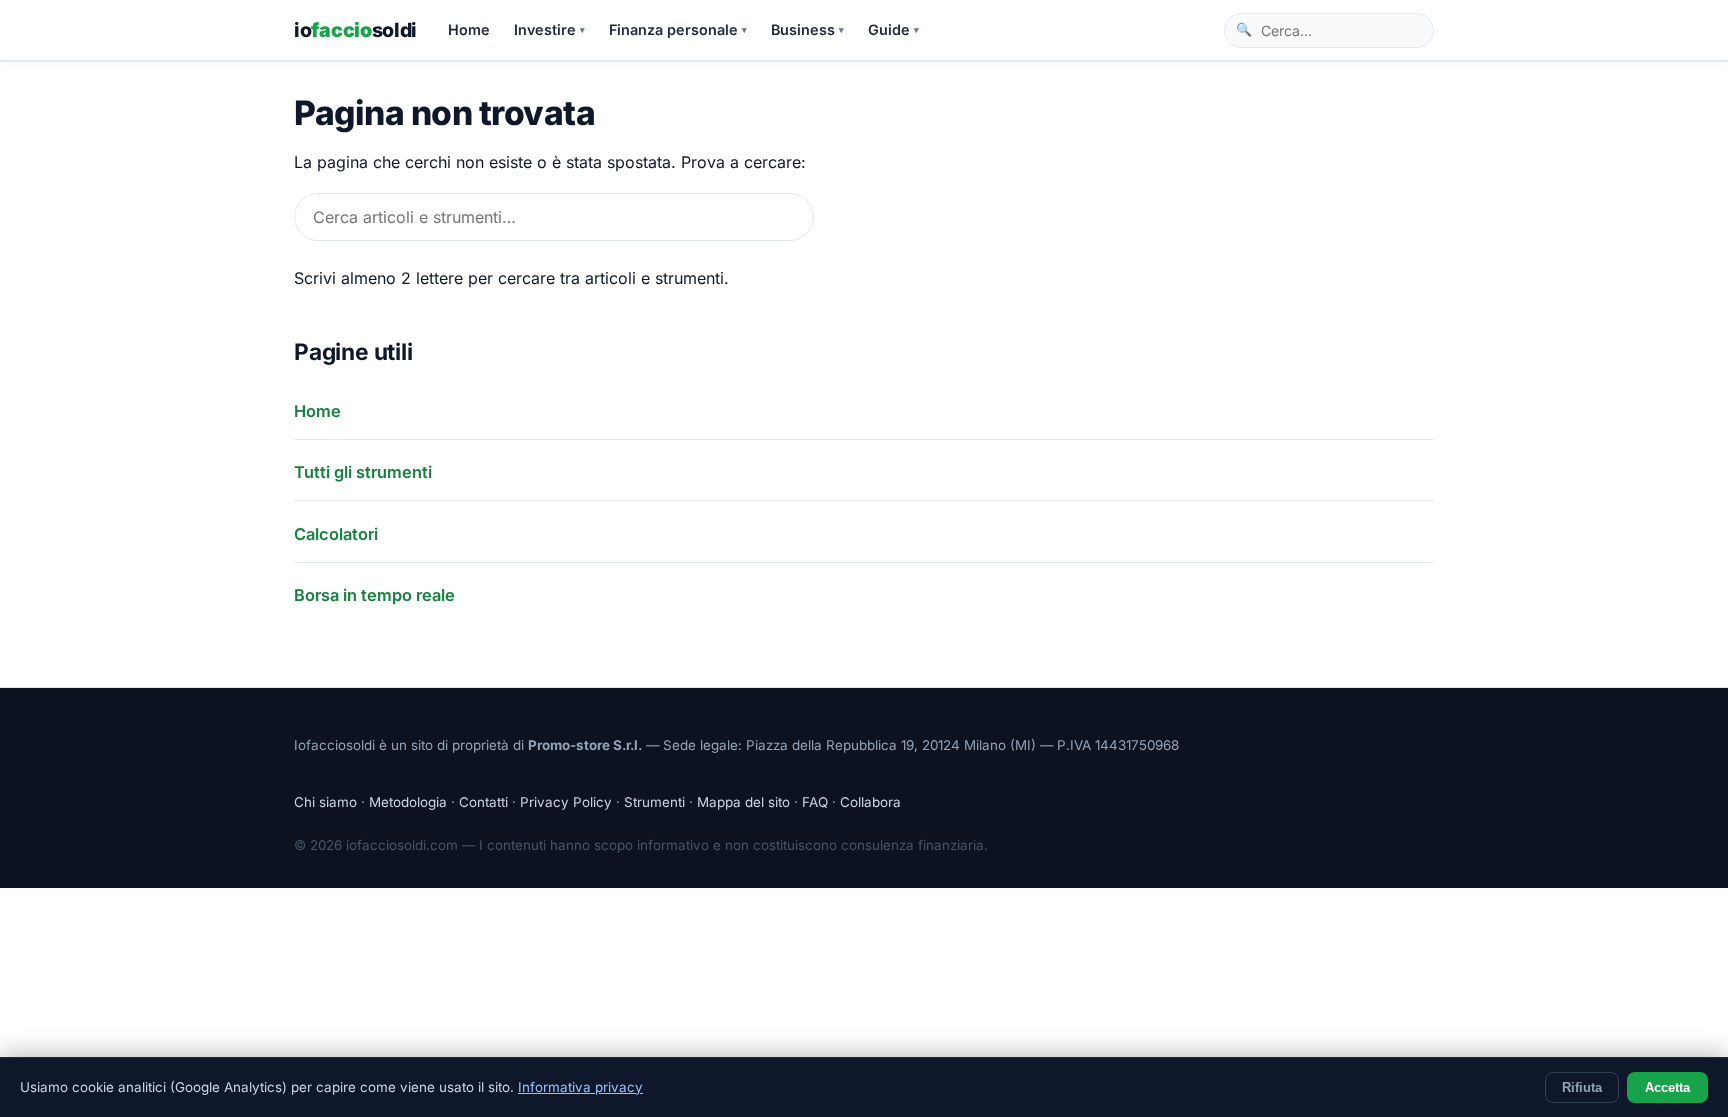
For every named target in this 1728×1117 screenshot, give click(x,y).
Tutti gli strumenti (363, 472)
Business (807, 29)
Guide (893, 29)
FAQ (815, 802)
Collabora (870, 802)
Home (469, 29)
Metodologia (408, 802)
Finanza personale (678, 29)
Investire (549, 29)
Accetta (1667, 1087)
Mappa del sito (743, 802)
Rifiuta (1582, 1087)
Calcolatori (336, 534)
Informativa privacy (580, 1087)
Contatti (483, 802)
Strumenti (654, 802)
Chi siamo (325, 802)
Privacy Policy (566, 802)
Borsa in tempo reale (374, 595)
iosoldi (355, 30)
